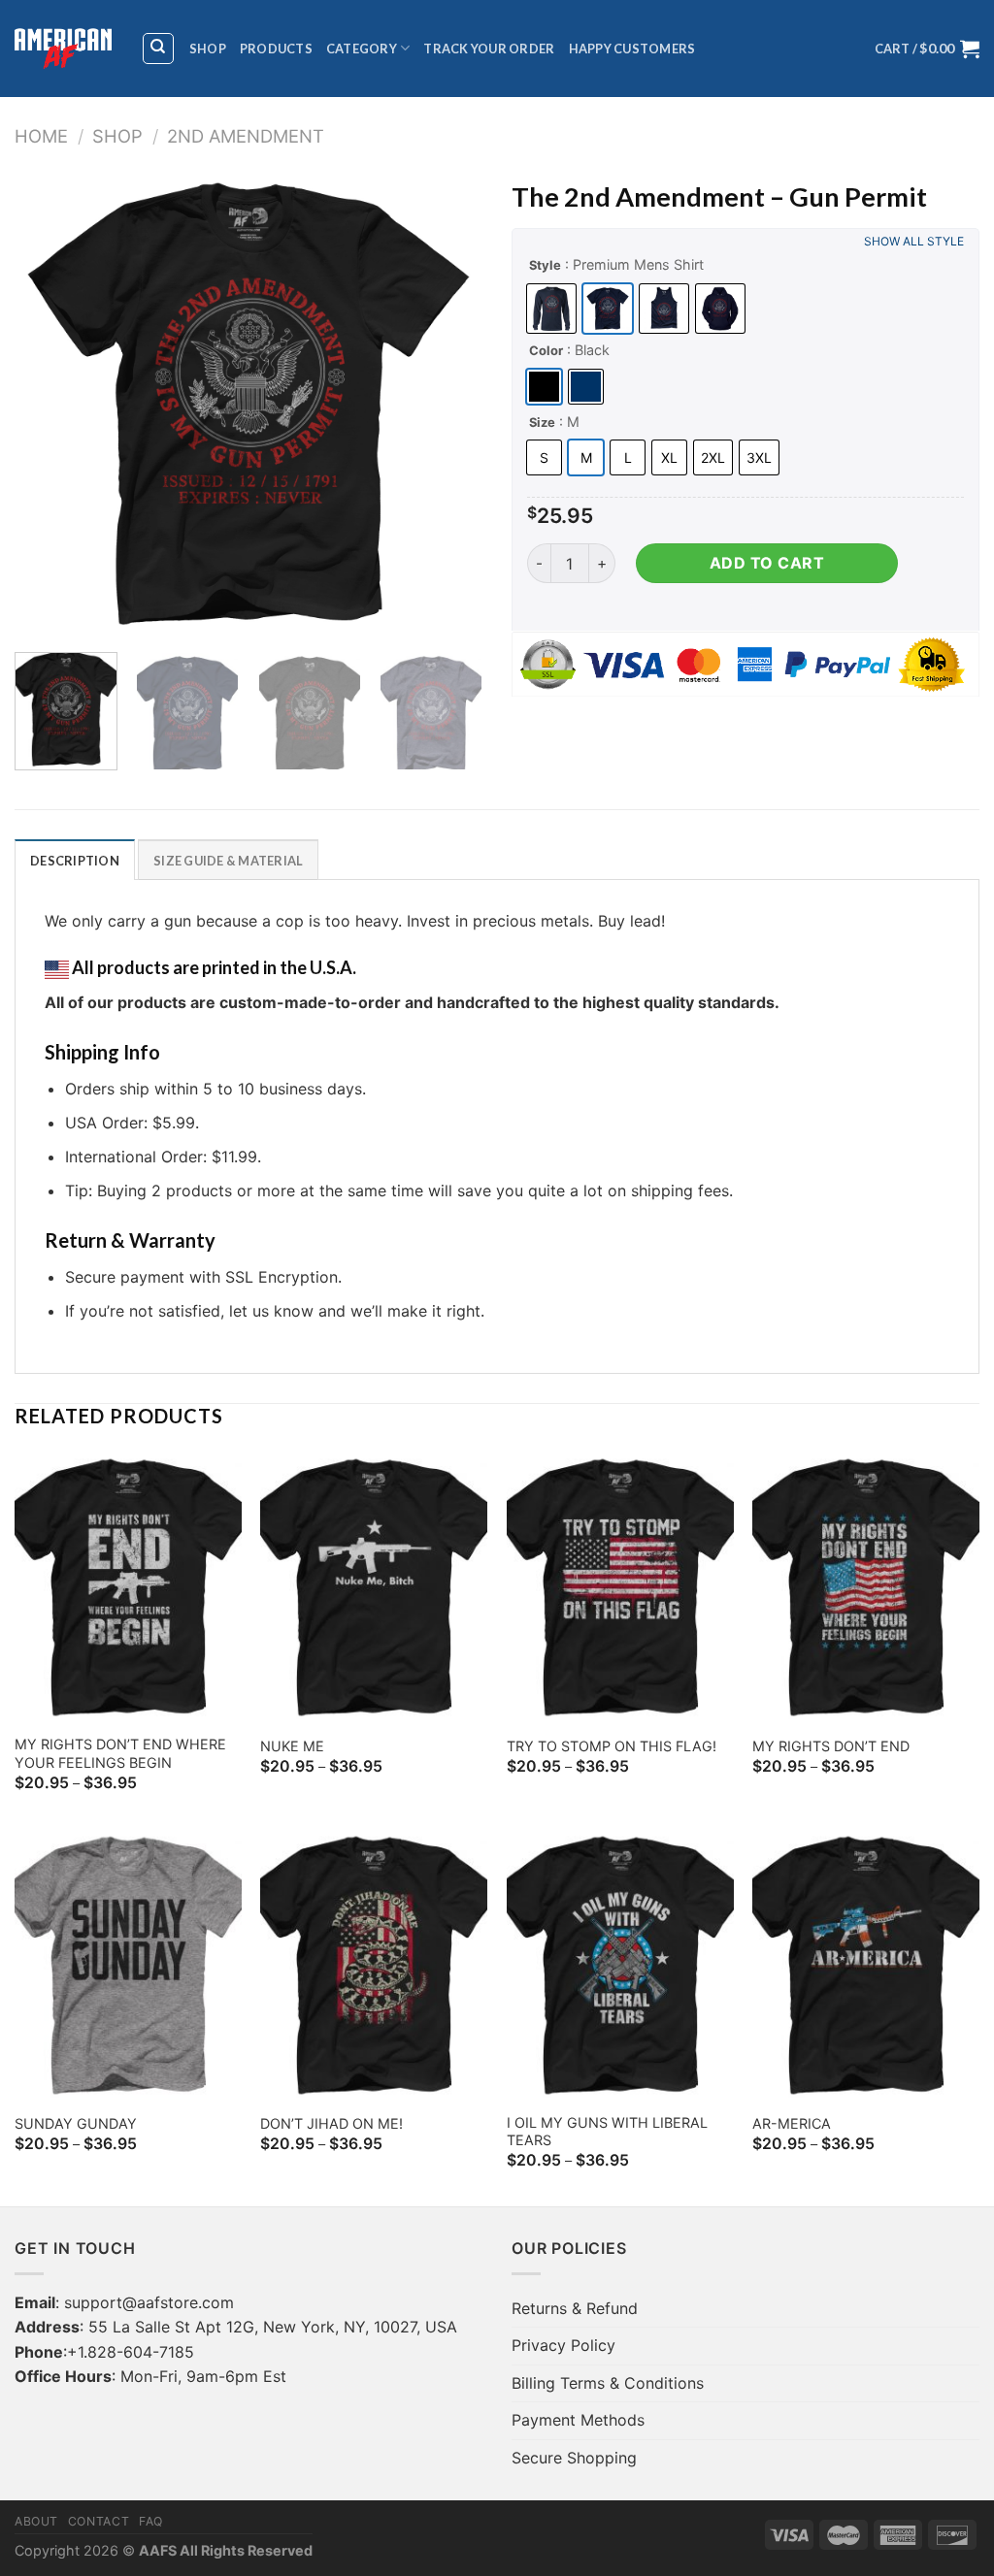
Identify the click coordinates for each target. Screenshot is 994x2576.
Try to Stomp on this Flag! (612, 1746)
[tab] (75, 860)
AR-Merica (792, 2123)
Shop (208, 49)
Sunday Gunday (76, 2123)
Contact (99, 2521)
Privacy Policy (563, 2345)
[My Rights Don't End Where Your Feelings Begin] (128, 1587)
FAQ (151, 2521)
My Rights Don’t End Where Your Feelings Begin (120, 1753)
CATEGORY (362, 49)
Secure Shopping (574, 2458)
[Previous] (49, 404)
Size (542, 422)
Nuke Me (292, 1746)
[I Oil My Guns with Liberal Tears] (620, 1965)
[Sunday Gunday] (128, 1965)
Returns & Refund (575, 2308)
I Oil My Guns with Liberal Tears (607, 2132)
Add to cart (767, 563)
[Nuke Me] (374, 1587)
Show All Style (914, 241)
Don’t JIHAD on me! (331, 2123)
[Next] (448, 404)
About (36, 2521)
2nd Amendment (246, 136)
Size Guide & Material (228, 861)
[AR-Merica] (866, 1965)
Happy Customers (632, 49)
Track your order (489, 49)
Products (276, 49)
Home (41, 136)
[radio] (551, 309)
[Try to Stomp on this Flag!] (620, 1587)
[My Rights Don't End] (866, 1587)
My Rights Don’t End (831, 1746)
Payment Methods (578, 2420)
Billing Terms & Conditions (608, 2383)
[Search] (159, 49)
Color (546, 350)
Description (75, 861)
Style (545, 265)
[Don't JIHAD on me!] (374, 1965)
